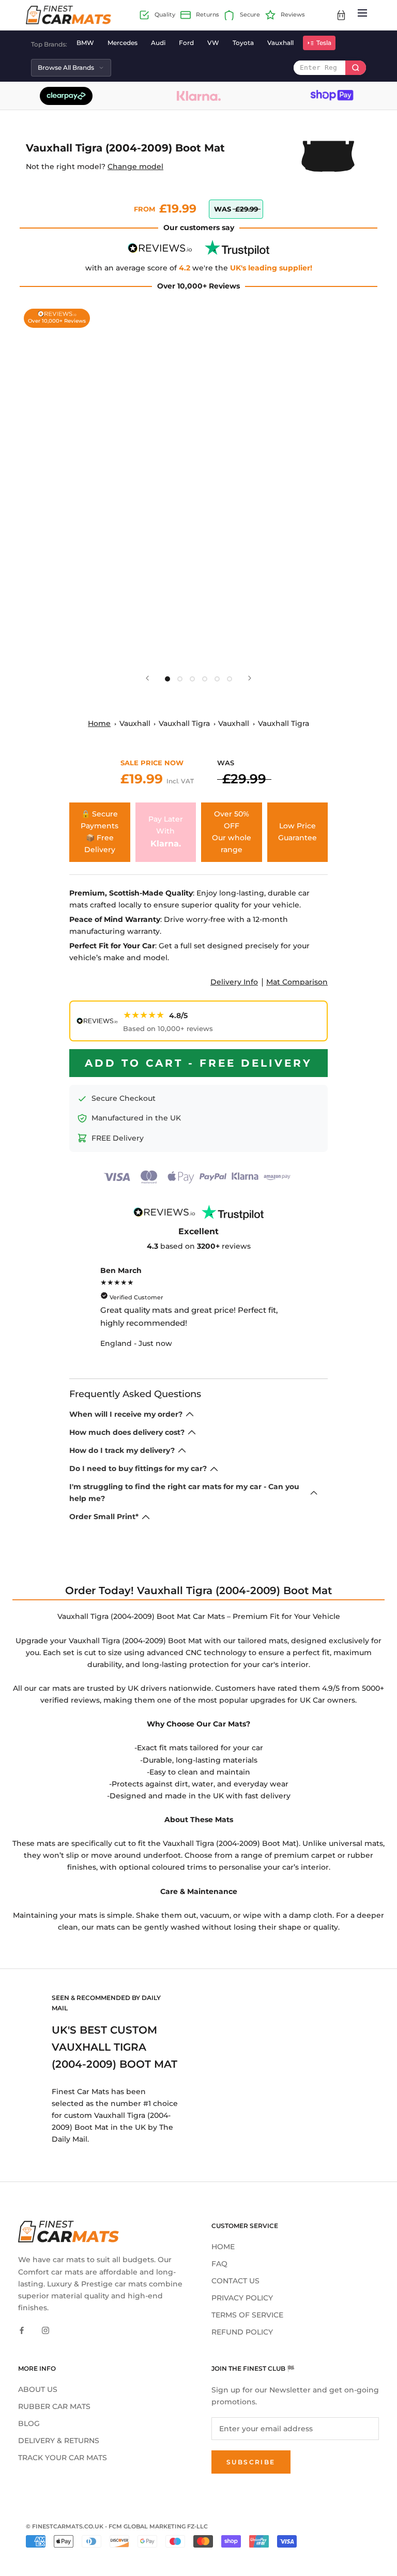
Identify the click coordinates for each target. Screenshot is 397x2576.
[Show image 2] (180, 679)
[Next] (250, 678)
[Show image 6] (230, 679)
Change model (135, 166)
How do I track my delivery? (122, 1450)
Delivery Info (234, 982)
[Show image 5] (217, 679)
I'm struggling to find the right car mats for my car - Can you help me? (184, 1492)
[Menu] (362, 15)
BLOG (29, 2423)
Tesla (324, 43)
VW (213, 43)
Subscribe (251, 2462)
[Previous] (147, 678)
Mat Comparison (297, 982)
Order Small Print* (104, 1517)
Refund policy (242, 2332)
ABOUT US (38, 2389)
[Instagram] (45, 2330)
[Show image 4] (205, 679)
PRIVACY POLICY (242, 2298)
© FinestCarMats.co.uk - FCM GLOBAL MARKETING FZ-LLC (117, 2526)
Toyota (243, 43)
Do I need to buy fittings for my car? (138, 1468)
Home (99, 723)
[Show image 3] (192, 679)
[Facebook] (22, 2330)
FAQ (219, 2264)
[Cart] (341, 15)
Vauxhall (280, 43)
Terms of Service (247, 2315)
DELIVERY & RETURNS (59, 2441)
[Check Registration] (356, 68)
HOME (223, 2247)
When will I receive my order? (126, 1414)
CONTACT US (235, 2281)
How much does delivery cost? (127, 1432)
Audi (158, 43)
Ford (186, 43)
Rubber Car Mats (54, 2406)
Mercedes (123, 43)
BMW (85, 43)
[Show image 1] (167, 679)
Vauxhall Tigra (184, 723)
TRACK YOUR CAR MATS (63, 2458)
